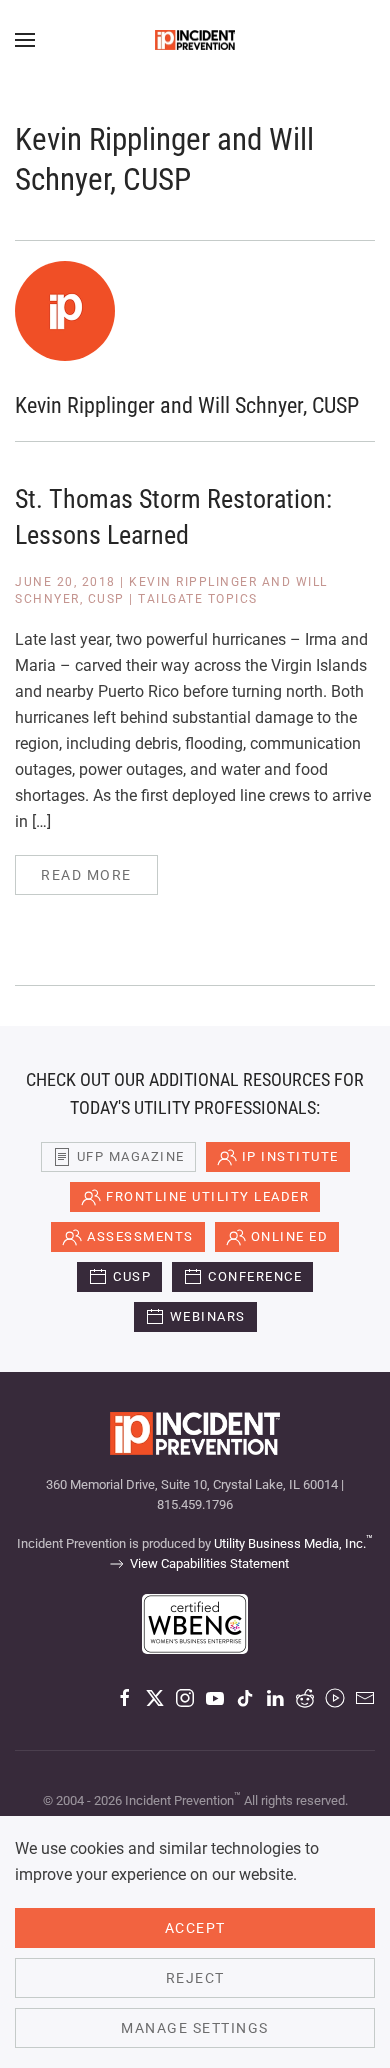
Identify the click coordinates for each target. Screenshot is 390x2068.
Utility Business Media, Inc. (293, 1543)
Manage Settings (195, 2028)
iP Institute (290, 1156)
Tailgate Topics (198, 599)
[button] (25, 40)
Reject (195, 1978)
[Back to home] (195, 40)
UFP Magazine (131, 1156)
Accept (195, 1928)
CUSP (132, 1276)
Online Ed (290, 1236)
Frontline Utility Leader (207, 1196)
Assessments (140, 1236)
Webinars (208, 1316)
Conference (255, 1276)
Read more (86, 875)
